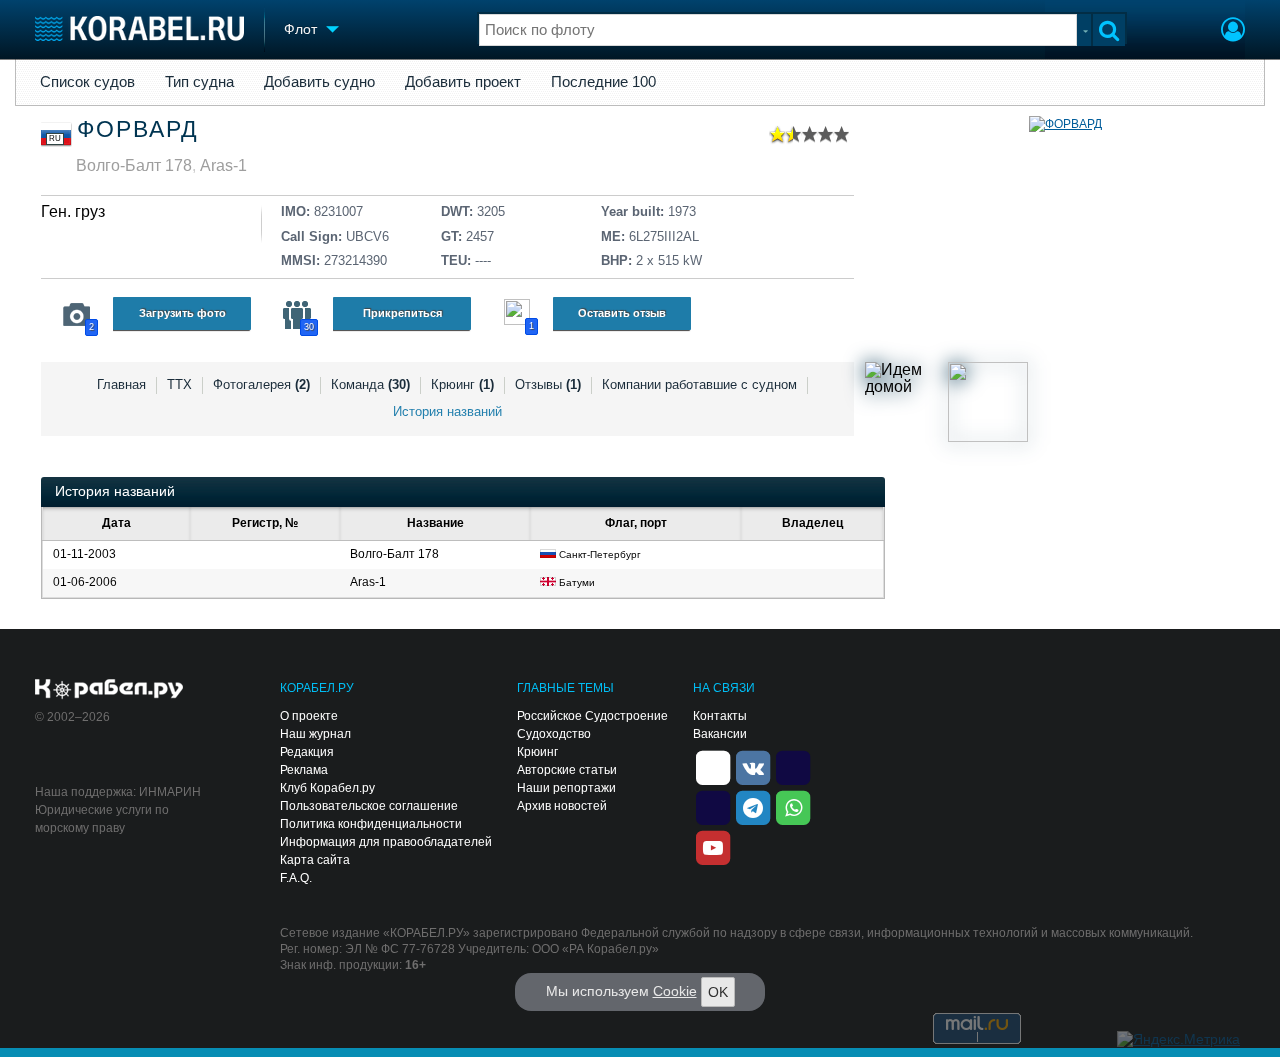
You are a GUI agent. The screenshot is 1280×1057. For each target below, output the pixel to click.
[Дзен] (713, 766)
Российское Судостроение (592, 716)
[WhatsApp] (793, 806)
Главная (121, 384)
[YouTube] (713, 846)
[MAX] (713, 806)
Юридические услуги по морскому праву (102, 819)
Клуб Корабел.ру (327, 788)
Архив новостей (562, 806)
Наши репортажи (566, 788)
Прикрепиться (402, 313)
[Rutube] (793, 766)
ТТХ (179, 384)
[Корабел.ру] (109, 690)
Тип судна (199, 82)
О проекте (309, 716)
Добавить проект (463, 82)
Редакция (307, 752)
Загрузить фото (182, 313)
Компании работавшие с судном (699, 384)
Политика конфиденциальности (371, 824)
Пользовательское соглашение (369, 806)
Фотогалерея (261, 384)
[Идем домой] (905, 402)
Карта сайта (315, 860)
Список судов (87, 82)
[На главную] (139, 28)
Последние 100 (603, 82)
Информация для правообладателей (386, 842)
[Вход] (1233, 32)
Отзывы (548, 384)
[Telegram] (753, 806)
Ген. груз (73, 211)
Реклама (304, 770)
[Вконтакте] (753, 766)
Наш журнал (315, 734)
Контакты (720, 716)
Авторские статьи (567, 770)
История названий (447, 411)
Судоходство (554, 734)
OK (718, 992)
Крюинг (462, 384)
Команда (370, 384)
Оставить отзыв (622, 313)
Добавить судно (319, 82)
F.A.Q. (296, 878)
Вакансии (720, 734)
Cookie (675, 991)
